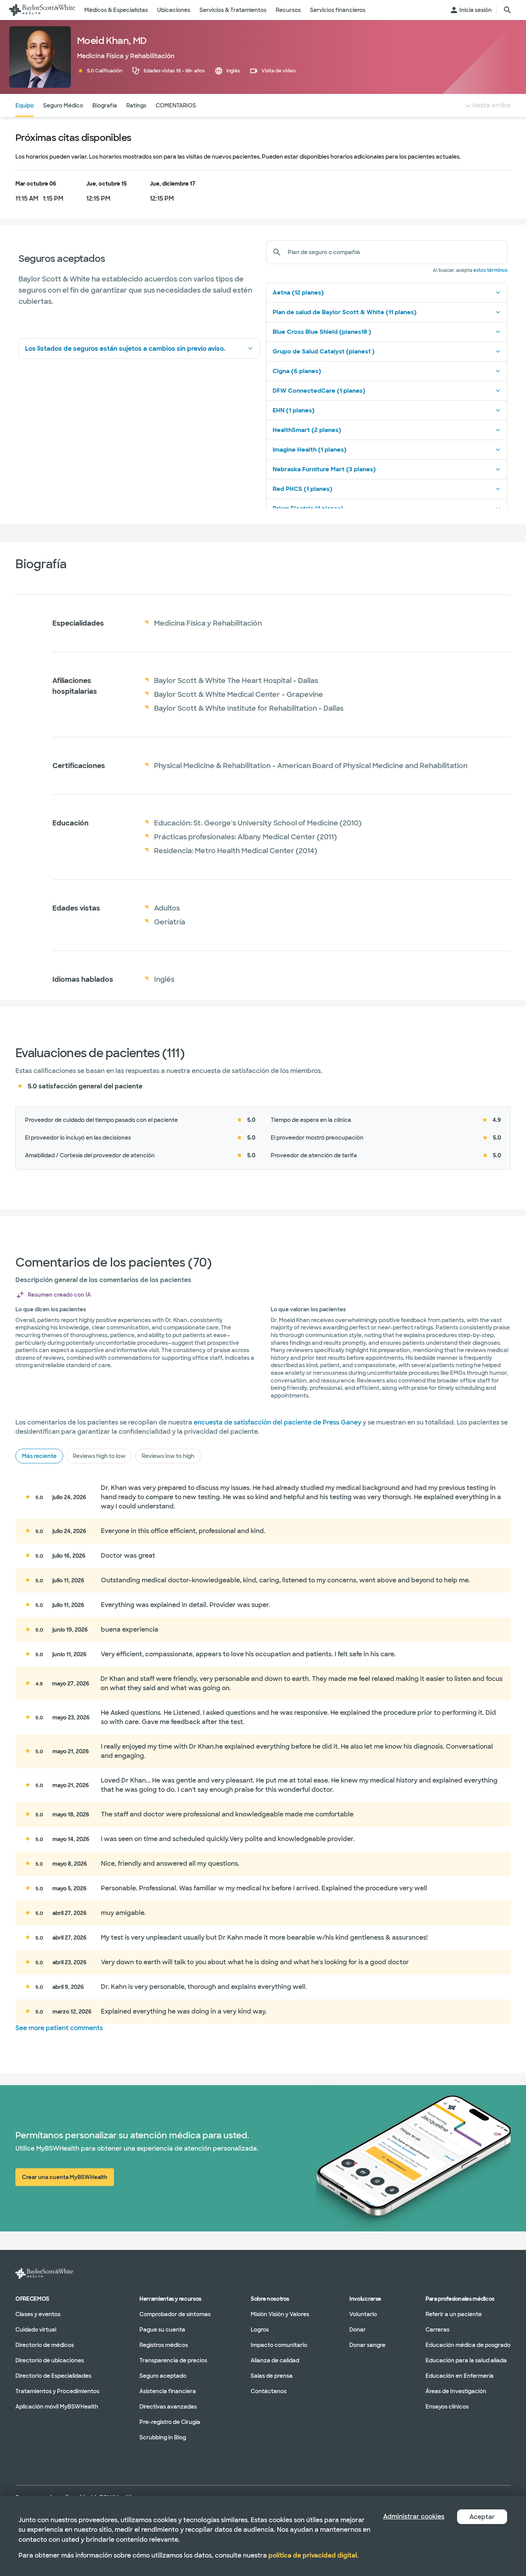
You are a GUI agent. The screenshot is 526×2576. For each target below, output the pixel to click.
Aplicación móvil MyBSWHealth (57, 2406)
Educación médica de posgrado (468, 2345)
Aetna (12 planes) (298, 293)
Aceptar (482, 2517)
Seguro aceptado (163, 2375)
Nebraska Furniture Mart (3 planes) (324, 469)
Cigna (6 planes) (297, 371)
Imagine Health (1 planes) (310, 450)
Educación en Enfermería (460, 2375)
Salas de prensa (272, 2375)
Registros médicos (164, 2345)
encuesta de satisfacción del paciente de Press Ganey (277, 1422)
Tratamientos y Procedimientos (57, 2391)
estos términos (490, 270)
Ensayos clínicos (447, 2406)
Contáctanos (269, 2391)
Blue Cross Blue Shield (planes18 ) (322, 332)
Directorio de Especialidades (53, 2375)
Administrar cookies (414, 2517)
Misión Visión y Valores (280, 2314)
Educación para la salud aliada (466, 2360)
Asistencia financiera (168, 2391)
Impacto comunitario (279, 2345)
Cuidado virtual (36, 2329)
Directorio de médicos (45, 2345)
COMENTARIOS (176, 105)
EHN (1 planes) (294, 410)
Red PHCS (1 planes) (302, 489)
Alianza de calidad (275, 2360)
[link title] (42, 10)
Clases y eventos (38, 2314)
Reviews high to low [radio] (99, 1456)
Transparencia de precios (173, 2360)
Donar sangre (367, 2345)
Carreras (437, 2329)
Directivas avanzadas (168, 2406)
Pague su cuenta (162, 2329)
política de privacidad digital (313, 2555)
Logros (260, 2329)
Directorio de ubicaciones (50, 2360)
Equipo (25, 105)
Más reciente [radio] (39, 1456)
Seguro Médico (63, 105)
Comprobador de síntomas (175, 2314)
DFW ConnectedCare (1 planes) (319, 391)
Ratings (136, 105)
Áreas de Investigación (456, 2391)
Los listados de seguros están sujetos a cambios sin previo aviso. (125, 349)
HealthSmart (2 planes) (307, 430)
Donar (358, 2329)
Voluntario (363, 2314)
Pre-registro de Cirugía (170, 2422)
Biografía (105, 105)
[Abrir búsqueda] (508, 10)
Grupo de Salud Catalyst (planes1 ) (324, 352)
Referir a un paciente (454, 2314)
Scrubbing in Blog (163, 2437)
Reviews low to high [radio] (168, 1456)
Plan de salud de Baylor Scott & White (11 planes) (345, 312)
